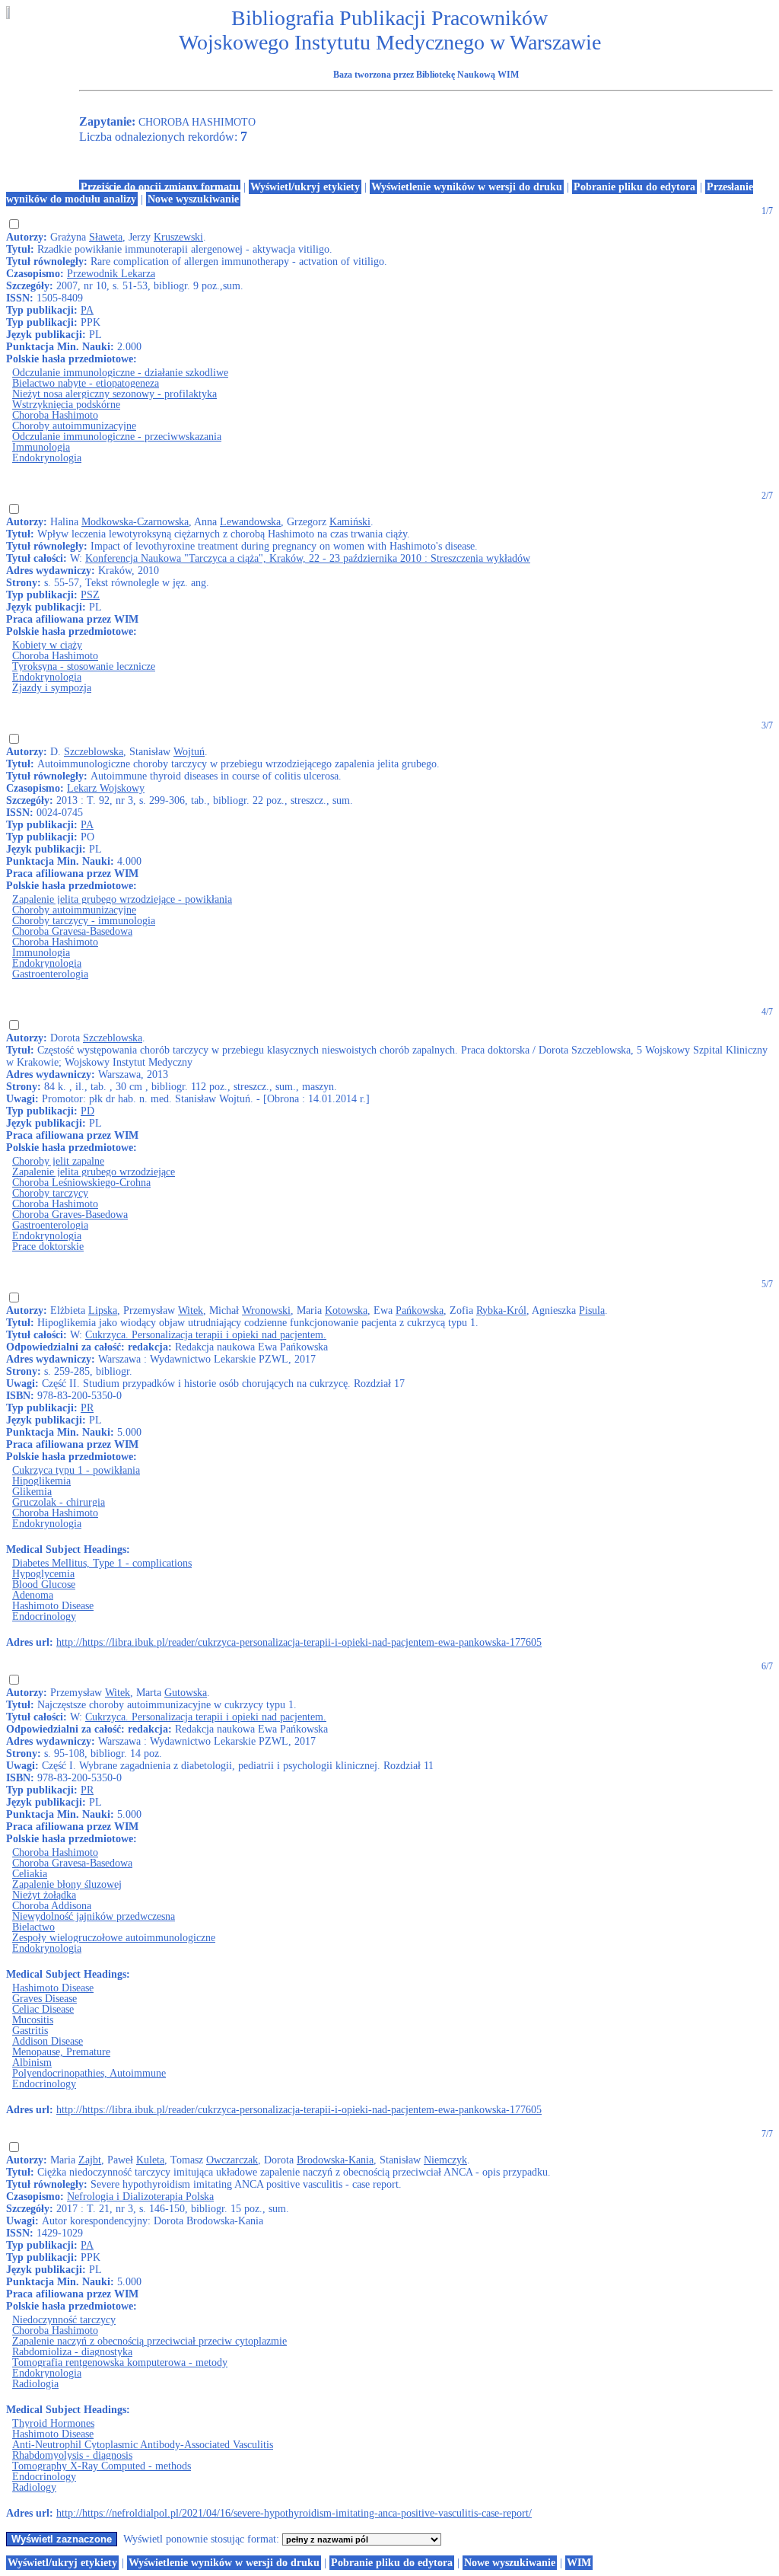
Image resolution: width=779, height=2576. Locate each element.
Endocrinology (44, 1616)
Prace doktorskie (48, 1247)
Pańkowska (420, 1310)
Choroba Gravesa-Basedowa (72, 931)
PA (87, 310)
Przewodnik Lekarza (111, 274)
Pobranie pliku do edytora (634, 187)
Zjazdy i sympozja (52, 688)
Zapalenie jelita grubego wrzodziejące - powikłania (122, 899)
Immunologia (41, 447)
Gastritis (30, 2031)
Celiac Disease (43, 2009)
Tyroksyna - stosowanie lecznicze (84, 666)
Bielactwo (33, 1927)
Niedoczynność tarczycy (64, 2320)
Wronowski (266, 1310)
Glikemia (32, 1492)
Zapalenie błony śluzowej (67, 1884)
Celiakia (30, 1874)
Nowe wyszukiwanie (193, 199)
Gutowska (186, 1693)
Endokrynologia (47, 458)
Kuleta (150, 2160)
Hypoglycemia (43, 1574)
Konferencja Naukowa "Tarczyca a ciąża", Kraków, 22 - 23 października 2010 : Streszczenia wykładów (308, 558)
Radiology (34, 2487)
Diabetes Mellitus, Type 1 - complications (102, 1563)
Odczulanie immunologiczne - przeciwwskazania (117, 437)
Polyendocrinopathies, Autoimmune (89, 2073)
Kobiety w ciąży (47, 645)
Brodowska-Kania (335, 2160)
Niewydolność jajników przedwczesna (94, 1916)
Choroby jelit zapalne (58, 1161)
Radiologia (35, 2384)
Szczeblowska (94, 752)
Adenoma (33, 1595)
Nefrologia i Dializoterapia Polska (140, 2197)
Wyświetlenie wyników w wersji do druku (467, 187)
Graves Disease (45, 1999)
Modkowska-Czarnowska (135, 522)
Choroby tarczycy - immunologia (84, 921)
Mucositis (33, 2020)
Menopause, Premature (61, 2052)
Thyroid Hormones (53, 2423)
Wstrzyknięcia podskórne (66, 405)
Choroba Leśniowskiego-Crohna (81, 1183)
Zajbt (90, 2160)
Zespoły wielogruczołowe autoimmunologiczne (114, 1938)
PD (87, 1111)
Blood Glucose (44, 1584)
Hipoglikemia (41, 1481)
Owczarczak (232, 2160)
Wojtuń (189, 752)
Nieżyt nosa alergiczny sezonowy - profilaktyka (114, 394)
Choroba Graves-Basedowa (70, 1215)
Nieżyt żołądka (44, 1895)
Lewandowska (250, 522)
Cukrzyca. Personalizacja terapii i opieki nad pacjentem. (206, 1335)
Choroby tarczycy (50, 1193)
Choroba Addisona (52, 1906)
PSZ (90, 595)
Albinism (32, 2063)
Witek (191, 1310)
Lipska (103, 1310)
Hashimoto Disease (53, 1606)
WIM (579, 2563)
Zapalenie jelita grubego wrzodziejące (94, 1172)
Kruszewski (178, 237)
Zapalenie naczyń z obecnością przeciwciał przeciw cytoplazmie (149, 2341)
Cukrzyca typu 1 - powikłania (76, 1470)
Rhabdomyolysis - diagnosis (72, 2455)
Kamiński (350, 522)
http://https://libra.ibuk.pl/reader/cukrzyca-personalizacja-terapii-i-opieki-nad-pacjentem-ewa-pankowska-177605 (299, 1642)
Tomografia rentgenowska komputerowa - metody (120, 2362)
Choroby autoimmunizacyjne (74, 426)
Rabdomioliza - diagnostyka (72, 2352)
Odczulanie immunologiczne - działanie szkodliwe (120, 373)
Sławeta (106, 237)
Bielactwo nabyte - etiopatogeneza (86, 383)
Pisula (592, 1310)
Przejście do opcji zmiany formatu (160, 187)
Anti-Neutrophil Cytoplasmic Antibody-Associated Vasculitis (143, 2445)
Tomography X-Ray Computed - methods (102, 2466)
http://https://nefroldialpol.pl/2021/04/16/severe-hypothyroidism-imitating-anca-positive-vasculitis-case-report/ (294, 2513)
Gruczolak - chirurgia (59, 1502)
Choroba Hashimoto (55, 415)
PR (87, 1408)
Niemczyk (445, 2160)
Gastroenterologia (50, 974)
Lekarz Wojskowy (106, 788)
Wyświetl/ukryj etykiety (305, 187)
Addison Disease (48, 2041)
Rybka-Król (501, 1310)
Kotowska (346, 1310)
